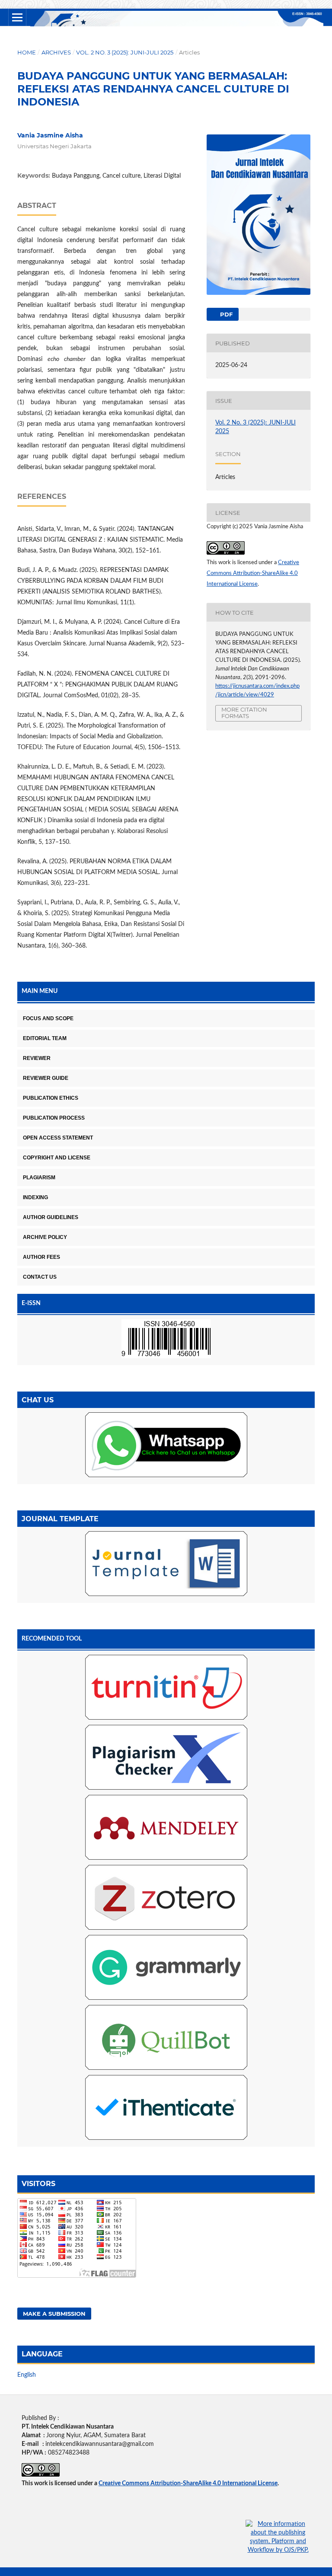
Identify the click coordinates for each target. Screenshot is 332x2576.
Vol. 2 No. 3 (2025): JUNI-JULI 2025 (125, 52)
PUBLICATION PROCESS (54, 1118)
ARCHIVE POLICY (45, 1237)
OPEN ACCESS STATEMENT (58, 1138)
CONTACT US (40, 1277)
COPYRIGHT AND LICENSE (57, 1158)
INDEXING (35, 1197)
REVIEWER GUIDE (46, 1078)
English (27, 2375)
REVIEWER (37, 1058)
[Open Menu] (17, 17)
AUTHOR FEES (41, 1257)
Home (27, 52)
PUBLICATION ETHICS (51, 1098)
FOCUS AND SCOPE (48, 1018)
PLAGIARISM (39, 1178)
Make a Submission (54, 2314)
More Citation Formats (244, 713)
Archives (56, 52)
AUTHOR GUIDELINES (51, 1217)
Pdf (225, 314)
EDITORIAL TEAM (45, 1038)
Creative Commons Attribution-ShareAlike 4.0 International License (253, 573)
